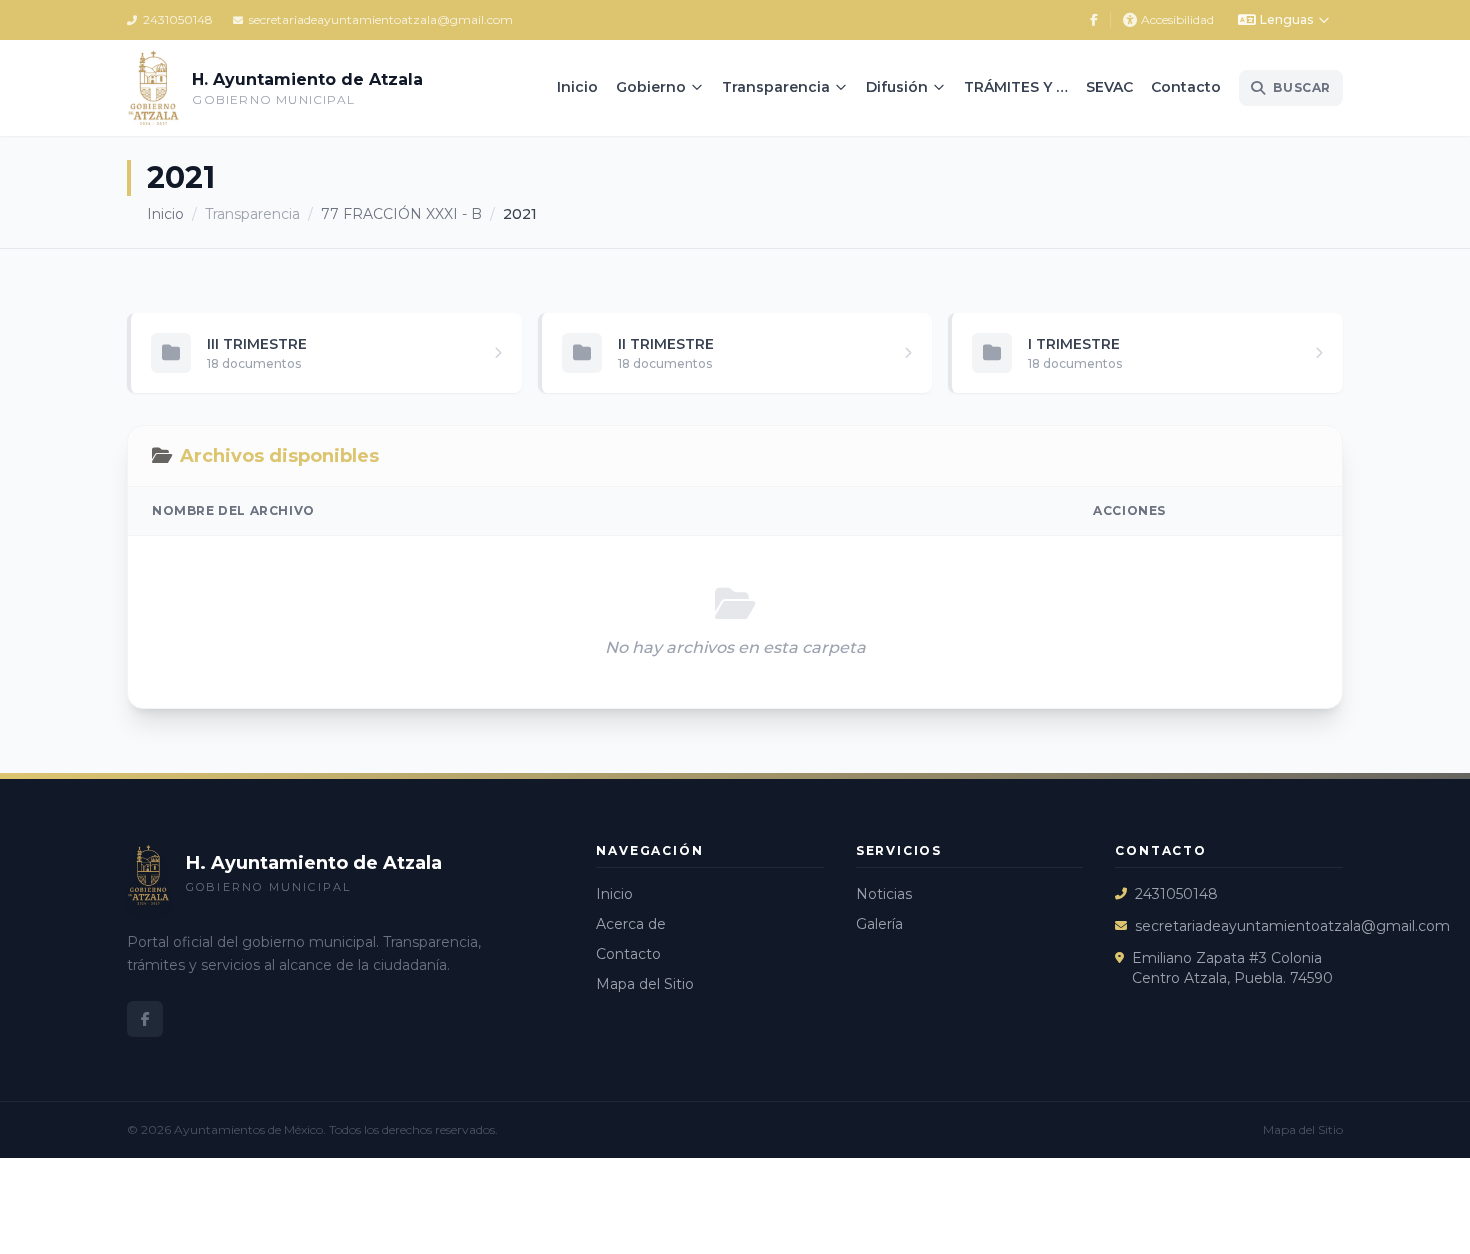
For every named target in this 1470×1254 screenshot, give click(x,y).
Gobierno (651, 87)
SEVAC (1109, 87)
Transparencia (776, 87)
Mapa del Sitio (645, 984)
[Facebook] (1094, 20)
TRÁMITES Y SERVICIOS (1020, 87)
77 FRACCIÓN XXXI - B (401, 214)
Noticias (884, 894)
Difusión (897, 87)
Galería (879, 924)
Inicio (577, 87)
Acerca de (631, 924)
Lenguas (1286, 19)
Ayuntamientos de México (248, 1129)
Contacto (1186, 87)
